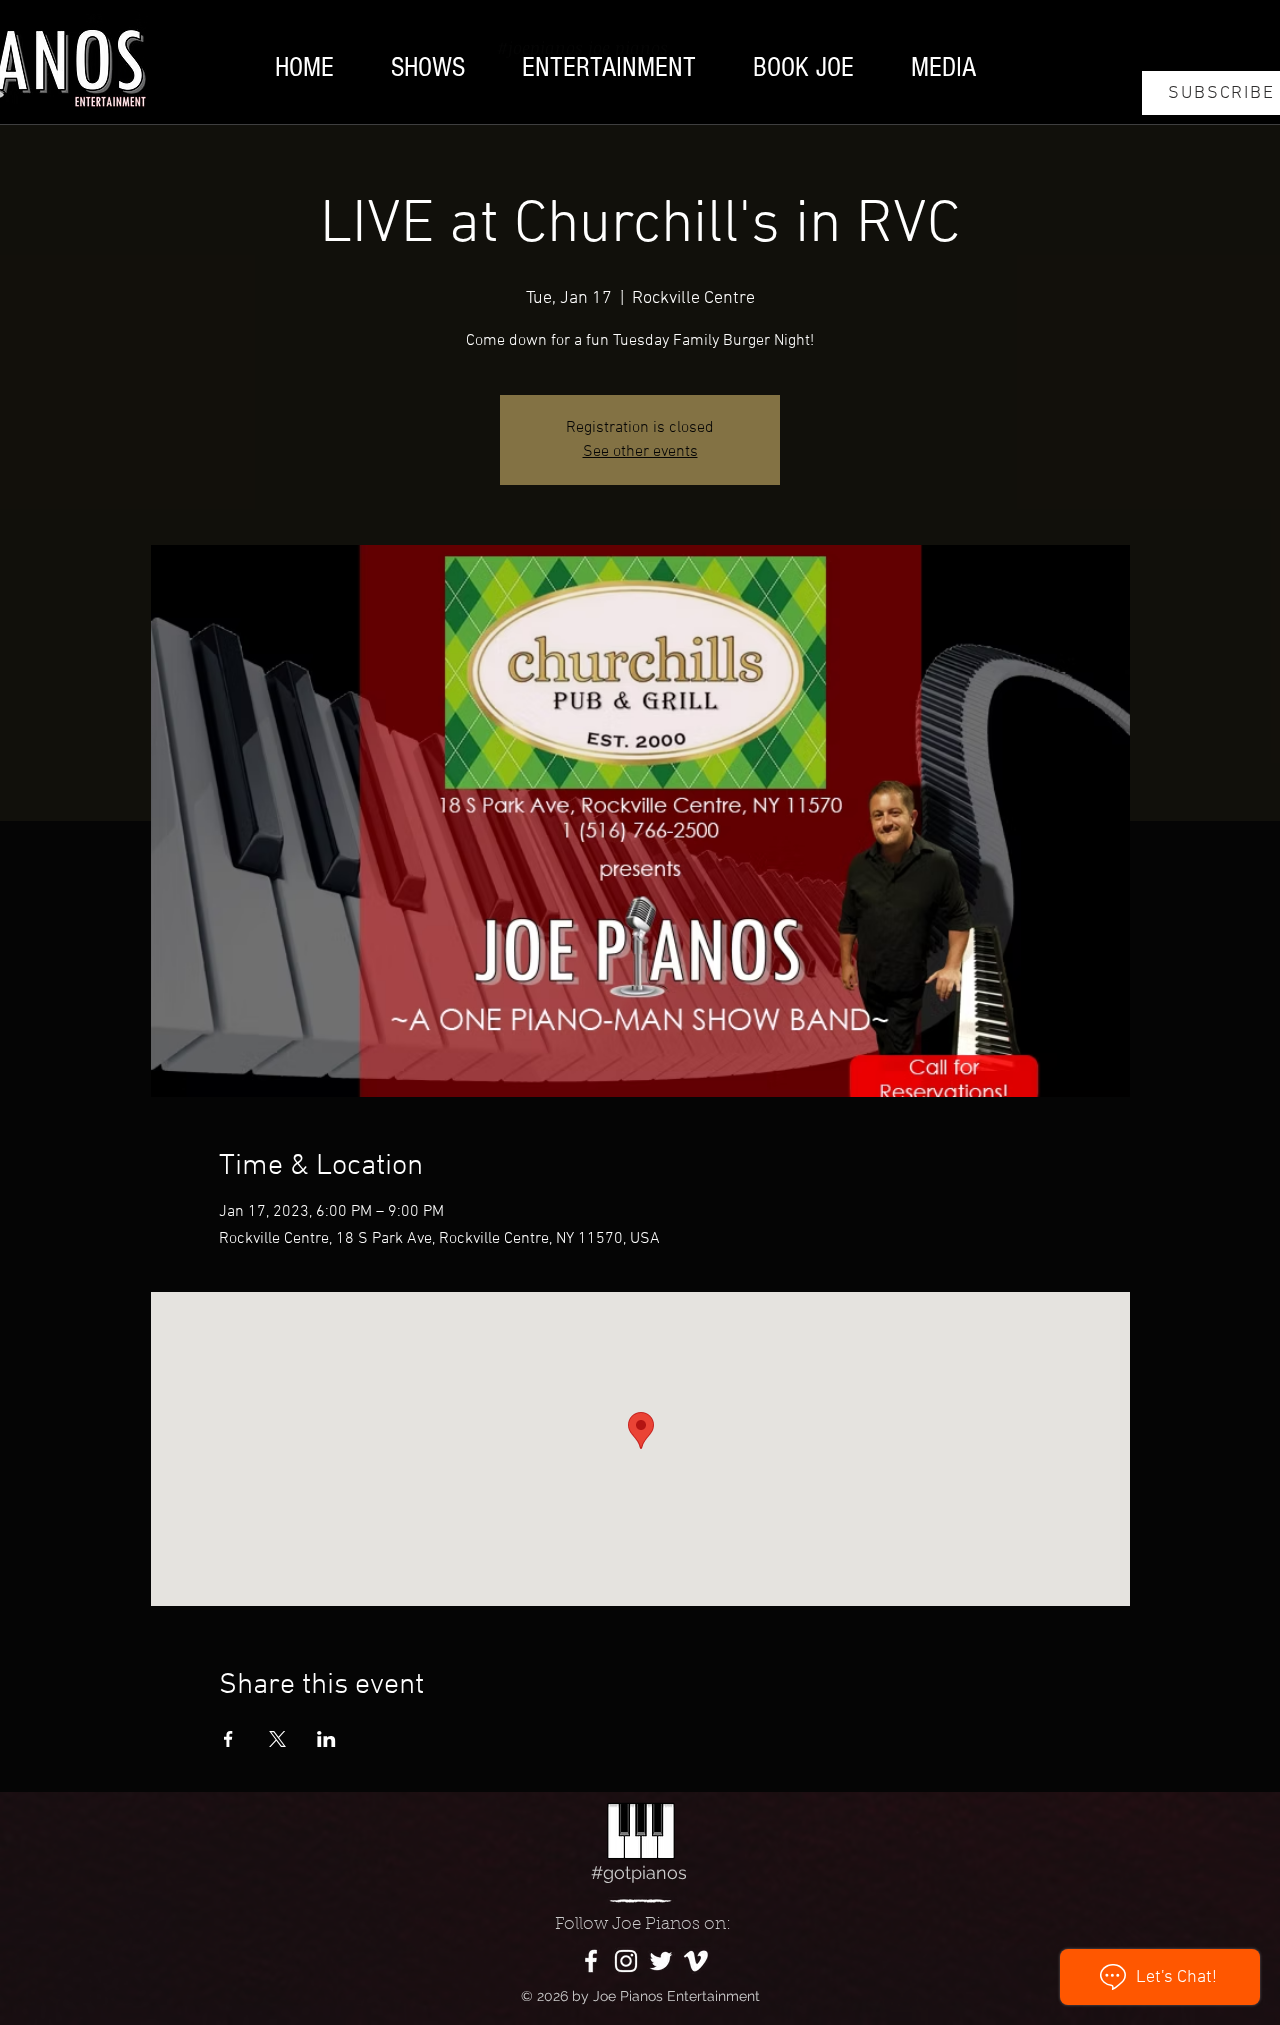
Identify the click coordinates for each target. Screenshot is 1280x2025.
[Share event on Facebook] (228, 1739)
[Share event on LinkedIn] (326, 1739)
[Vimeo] (696, 1961)
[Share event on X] (277, 1739)
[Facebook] (591, 1961)
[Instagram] (626, 1961)
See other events (640, 452)
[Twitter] (661, 1961)
